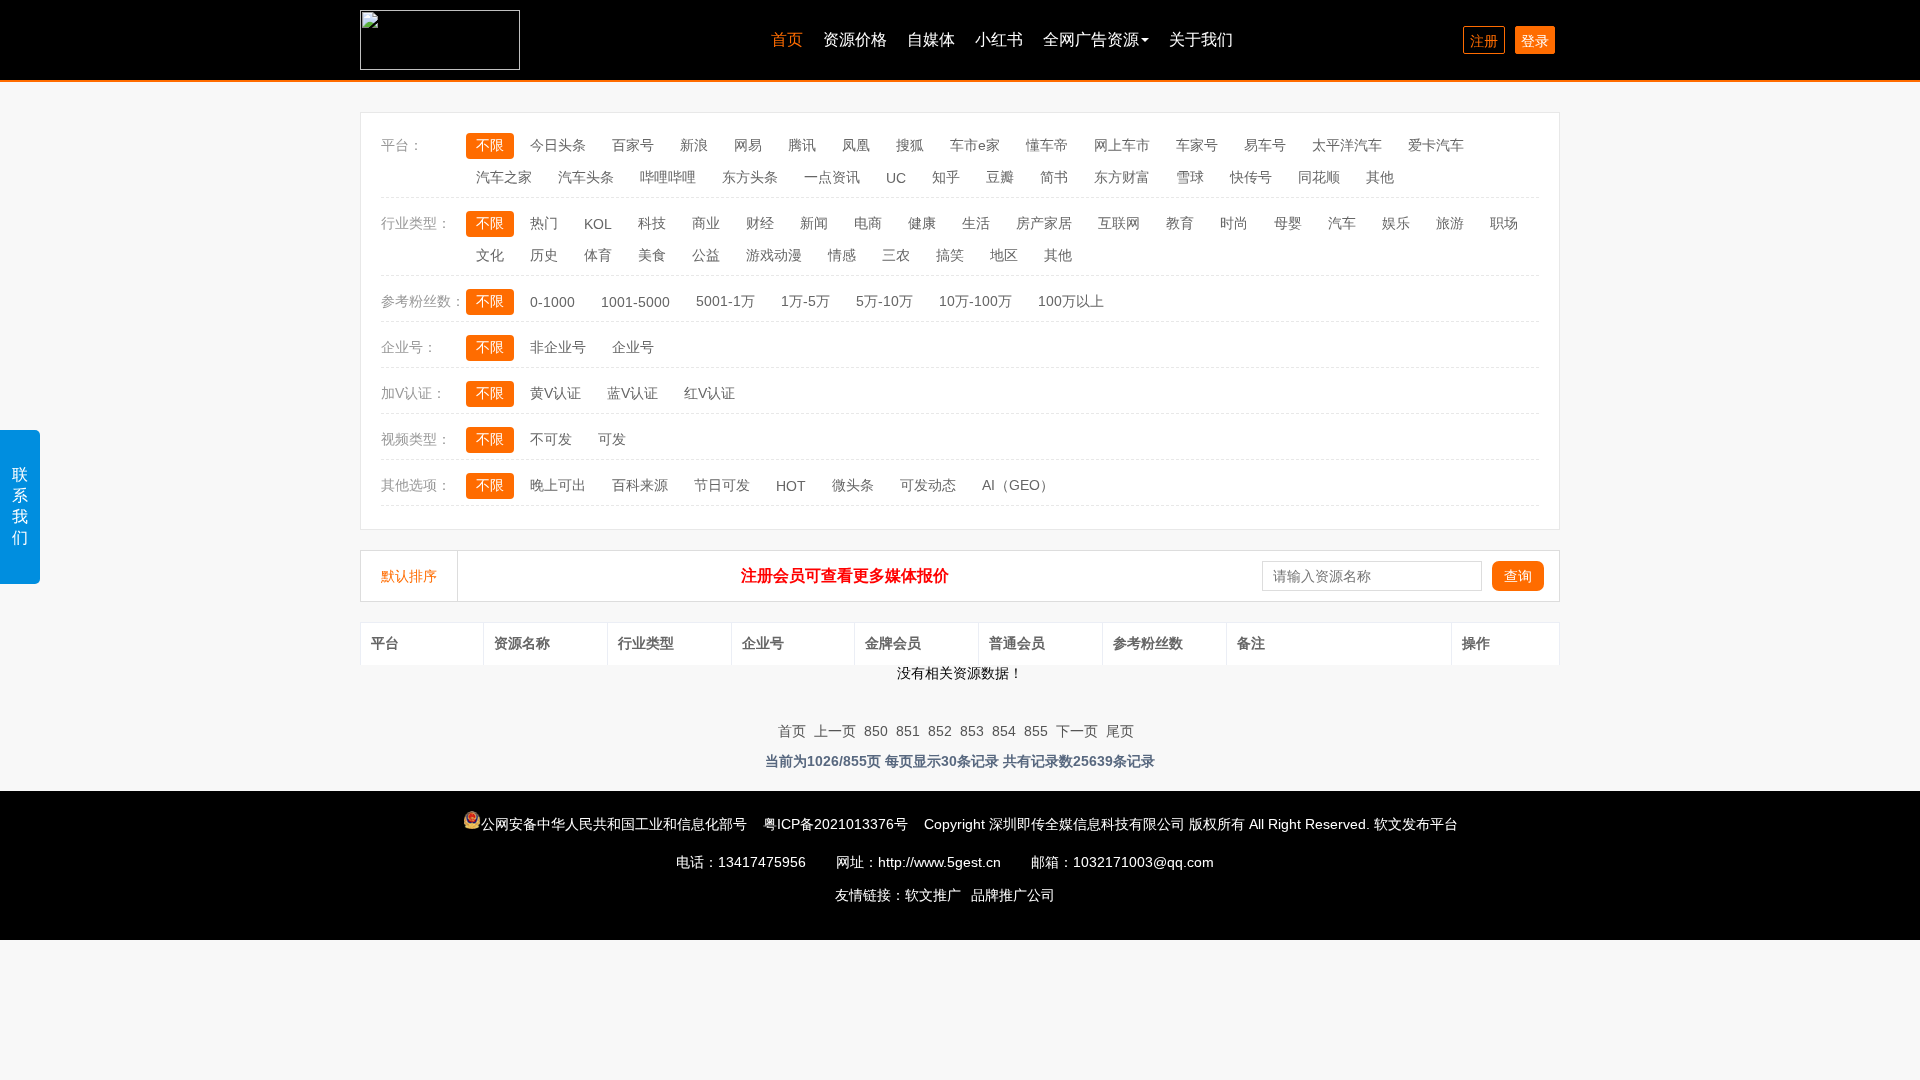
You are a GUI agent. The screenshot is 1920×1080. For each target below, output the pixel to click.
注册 (1484, 41)
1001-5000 (635, 302)
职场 (1504, 223)
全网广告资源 (1091, 39)
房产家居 (1044, 223)
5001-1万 (725, 301)
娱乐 (1396, 223)
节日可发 (722, 485)
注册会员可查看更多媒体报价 (845, 575)
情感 (842, 255)
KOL (598, 224)
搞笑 (950, 255)
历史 (544, 255)
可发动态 (928, 485)
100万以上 (1071, 301)
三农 (896, 255)
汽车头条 (586, 177)
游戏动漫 (774, 255)
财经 (760, 223)
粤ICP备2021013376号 (835, 824)
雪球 (1190, 177)
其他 (1380, 177)
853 (972, 731)
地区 (1004, 255)
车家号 (1197, 145)
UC (896, 178)
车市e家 (975, 145)
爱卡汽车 (1436, 145)
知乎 (946, 177)
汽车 (1342, 223)
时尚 (1234, 223)
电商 (868, 223)
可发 (612, 439)
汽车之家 (504, 177)
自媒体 (931, 39)
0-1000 (552, 302)
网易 (748, 145)
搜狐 (910, 145)
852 (940, 731)
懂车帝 (1047, 145)
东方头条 (750, 177)
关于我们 (1201, 39)
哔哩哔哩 (668, 177)
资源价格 (855, 39)
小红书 (999, 39)
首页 (787, 39)
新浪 (694, 145)
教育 (1180, 223)
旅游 (1450, 223)
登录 (1535, 41)
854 (1004, 731)
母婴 (1288, 223)
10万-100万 (975, 301)
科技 (652, 223)
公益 (706, 255)
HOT (791, 486)
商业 (706, 223)
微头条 (853, 485)
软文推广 (933, 895)
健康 (922, 223)
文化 (490, 255)
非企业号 (558, 347)
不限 (490, 145)
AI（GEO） (1018, 485)
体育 (598, 255)
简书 (1054, 177)
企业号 (633, 347)
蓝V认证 (632, 393)
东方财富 (1122, 177)
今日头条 (558, 145)
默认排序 (409, 576)
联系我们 (20, 506)
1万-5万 (805, 301)
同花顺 (1319, 177)
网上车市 (1122, 145)
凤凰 (856, 145)
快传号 (1251, 177)
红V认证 (709, 393)
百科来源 (640, 485)
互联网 (1119, 223)
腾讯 (802, 145)
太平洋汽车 (1347, 145)
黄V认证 (555, 393)
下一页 (1077, 731)
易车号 (1265, 145)
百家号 (633, 145)
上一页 (835, 731)
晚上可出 (558, 485)
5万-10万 (884, 301)
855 (1036, 731)
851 (908, 731)
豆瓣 (1000, 177)
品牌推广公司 (1013, 895)
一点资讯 (832, 177)
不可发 (551, 439)
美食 (652, 255)
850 (876, 731)
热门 (544, 223)
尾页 (1120, 731)
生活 (976, 223)
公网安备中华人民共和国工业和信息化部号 (616, 824)
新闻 (814, 223)
